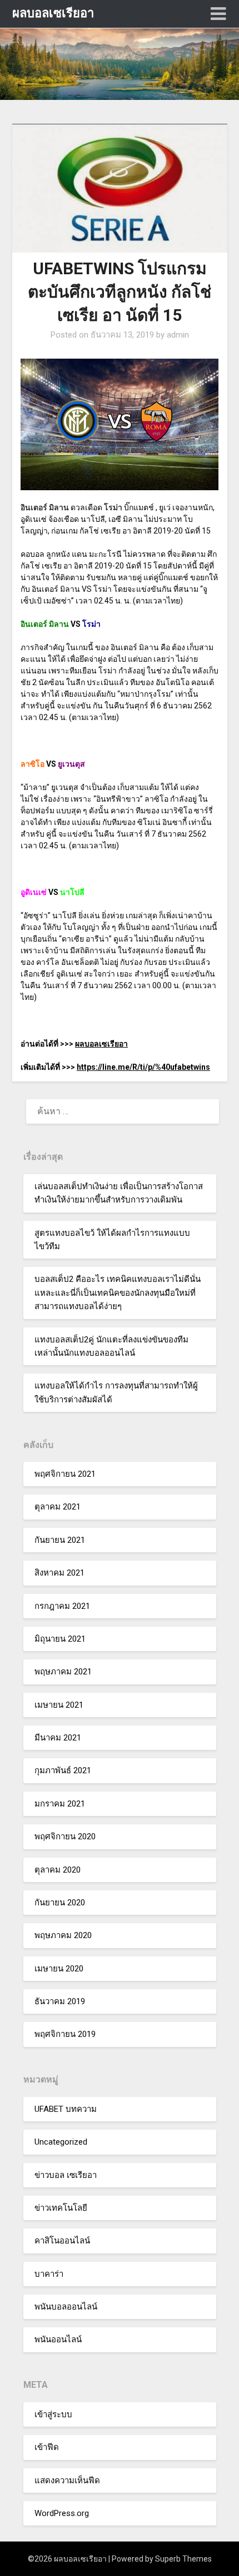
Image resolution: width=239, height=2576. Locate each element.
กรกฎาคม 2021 (62, 1606)
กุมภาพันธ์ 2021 (63, 1770)
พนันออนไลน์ (58, 2339)
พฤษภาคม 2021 (63, 1672)
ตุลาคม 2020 (58, 1870)
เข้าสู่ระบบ (53, 2414)
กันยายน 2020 (60, 1903)
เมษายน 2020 (59, 1969)
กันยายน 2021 (60, 1540)
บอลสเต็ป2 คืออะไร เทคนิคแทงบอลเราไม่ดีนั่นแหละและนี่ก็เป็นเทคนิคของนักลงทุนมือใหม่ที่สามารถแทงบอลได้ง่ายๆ (118, 1293)
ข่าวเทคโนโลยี (61, 2208)
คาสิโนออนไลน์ (62, 2241)
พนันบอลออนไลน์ (66, 2307)
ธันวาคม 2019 (60, 2001)
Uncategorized (61, 2142)
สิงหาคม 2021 (59, 1573)
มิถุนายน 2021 (60, 1639)
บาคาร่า (49, 2274)
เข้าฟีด (47, 2447)
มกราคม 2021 (60, 1804)
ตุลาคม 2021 (58, 1507)
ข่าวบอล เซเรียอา (66, 2175)
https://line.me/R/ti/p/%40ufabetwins (143, 1067)
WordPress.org (62, 2513)
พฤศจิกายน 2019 (65, 2034)
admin (178, 335)
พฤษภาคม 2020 (63, 1935)
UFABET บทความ (66, 2109)
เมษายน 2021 (59, 1705)
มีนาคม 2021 (58, 1738)
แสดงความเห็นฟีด (67, 2481)
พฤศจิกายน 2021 (65, 1474)
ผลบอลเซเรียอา (53, 13)
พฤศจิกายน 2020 (65, 1837)
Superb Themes (183, 2559)
